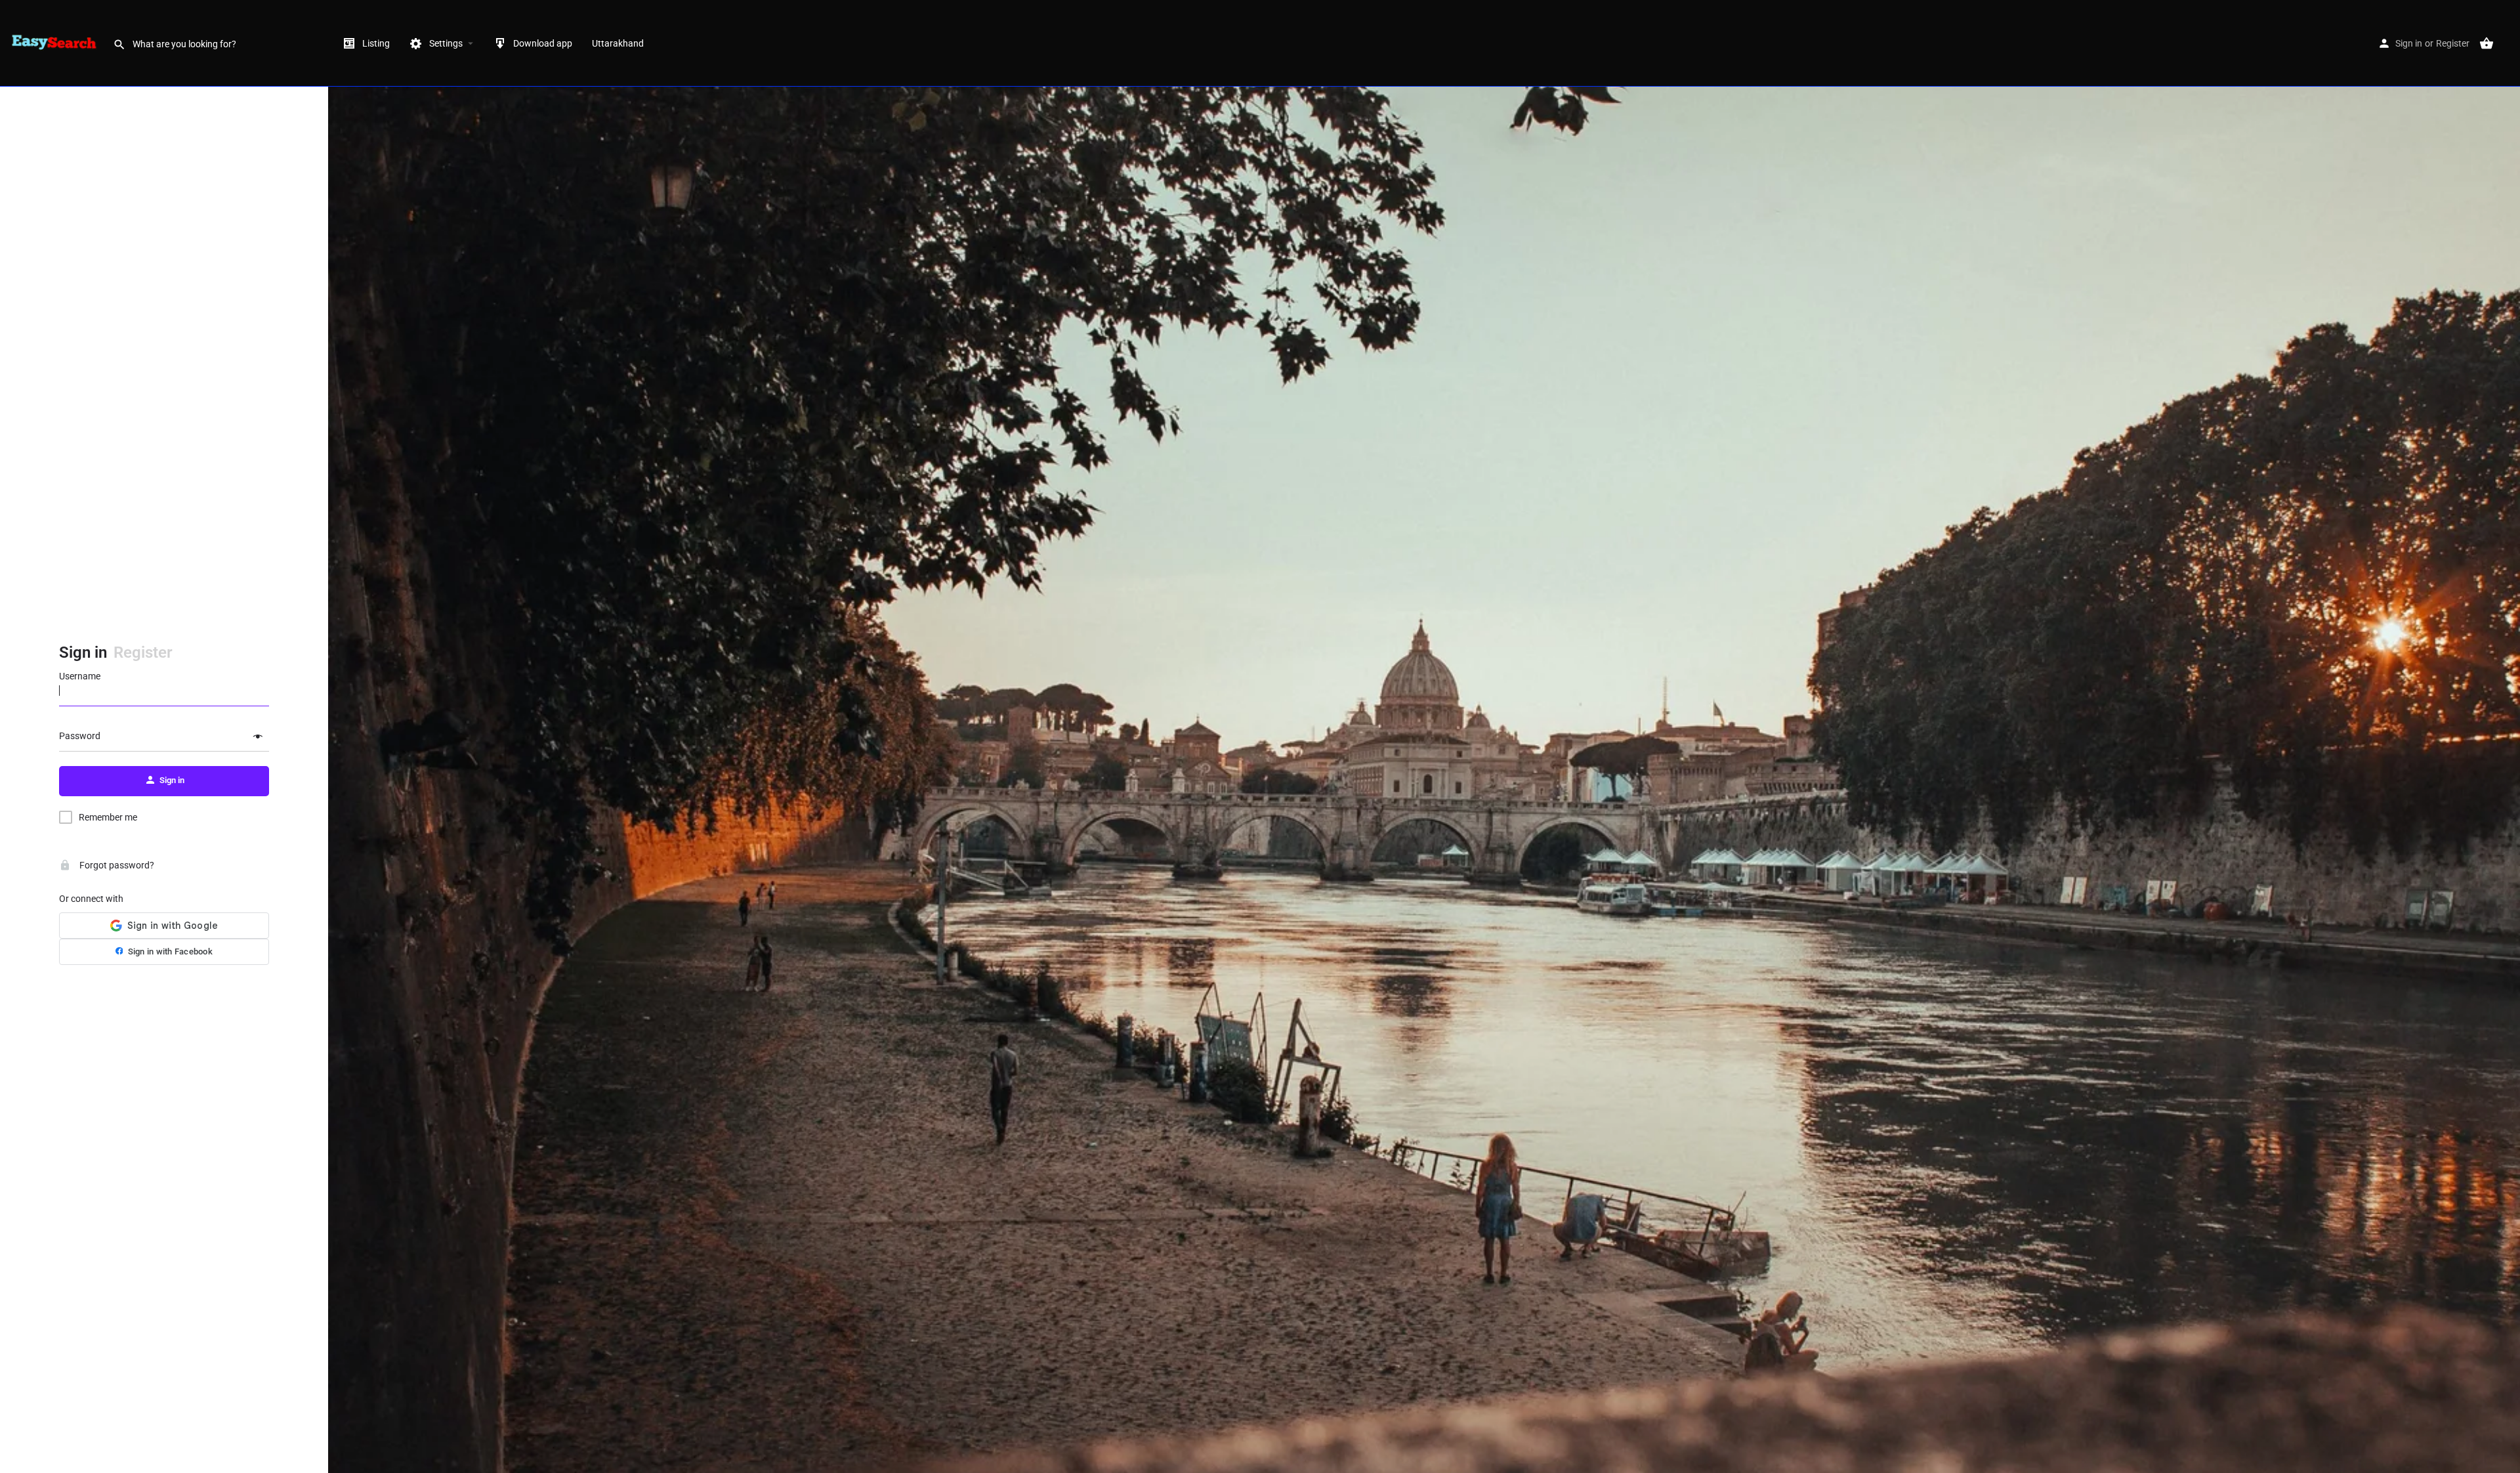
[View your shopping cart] (2487, 43)
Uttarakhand (618, 43)
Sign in (2409, 43)
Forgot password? (116, 865)
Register (2453, 43)
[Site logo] (56, 43)
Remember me (108, 817)
